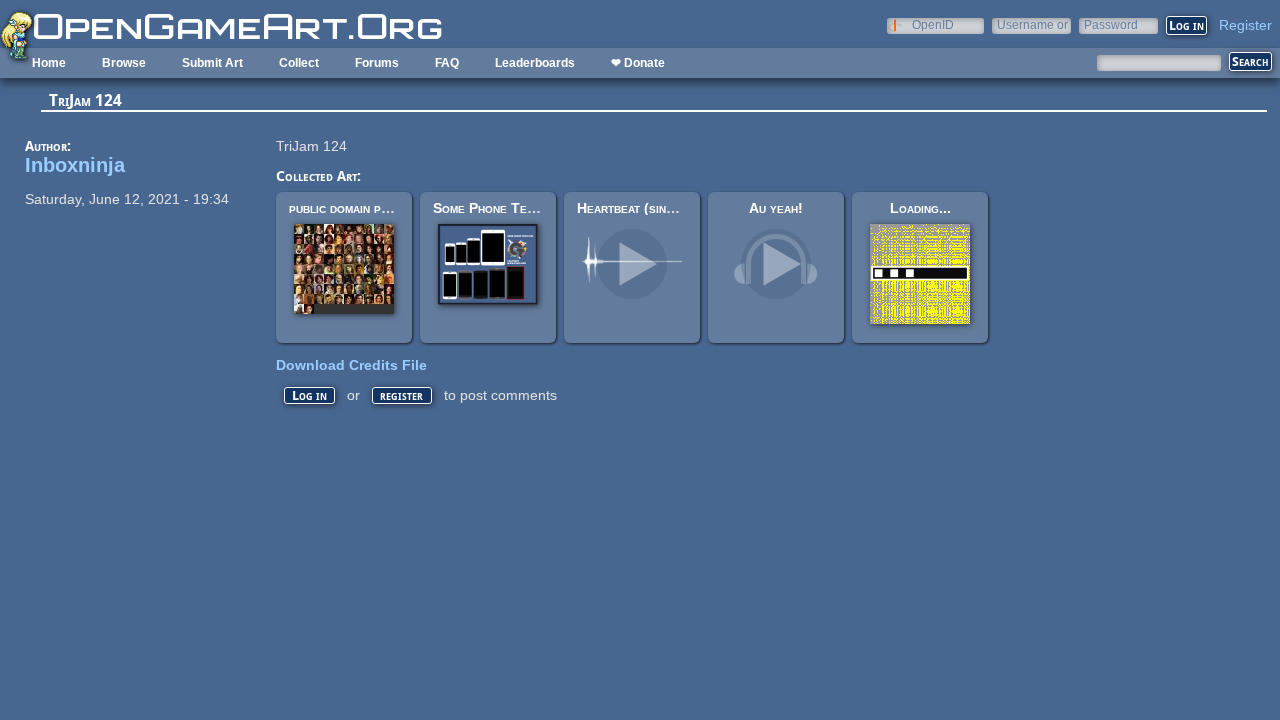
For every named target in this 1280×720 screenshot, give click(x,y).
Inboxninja (75, 165)
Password (1111, 24)
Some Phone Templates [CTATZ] (533, 208)
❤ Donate (638, 63)
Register (1245, 25)
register (401, 395)
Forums (377, 63)
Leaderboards (535, 63)
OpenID (933, 24)
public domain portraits (360, 208)
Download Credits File (351, 365)
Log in (309, 395)
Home (49, 63)
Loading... (920, 208)
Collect (299, 63)
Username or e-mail (1032, 24)
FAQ (447, 63)
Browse (124, 63)
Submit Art (212, 63)
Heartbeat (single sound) (654, 208)
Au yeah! (776, 208)
